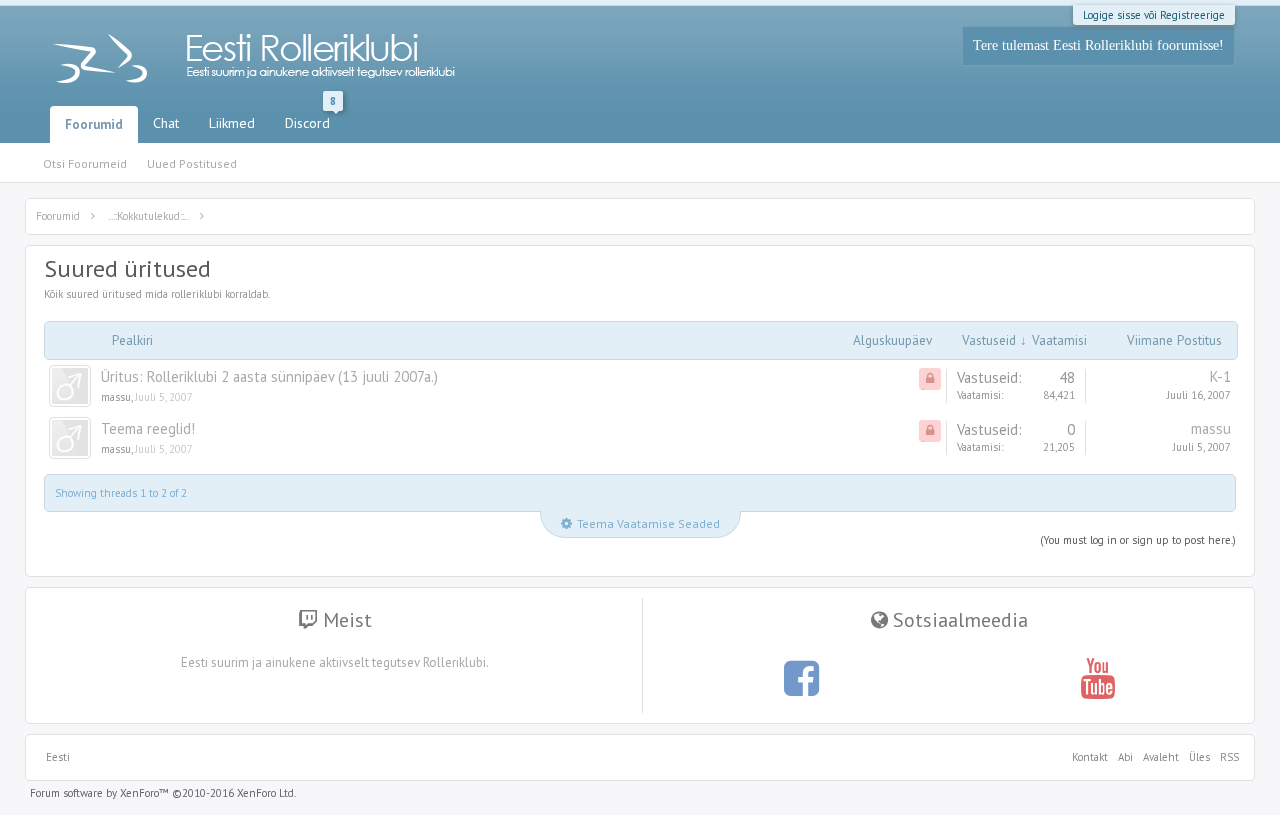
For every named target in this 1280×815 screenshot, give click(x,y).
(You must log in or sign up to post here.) (1138, 540)
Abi (1125, 757)
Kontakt (1090, 757)
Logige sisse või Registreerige (1154, 15)
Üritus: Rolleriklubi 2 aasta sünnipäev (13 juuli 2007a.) (269, 376)
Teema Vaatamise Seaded (648, 523)
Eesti (58, 757)
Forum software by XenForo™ (163, 793)
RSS (1227, 757)
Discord (310, 119)
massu (116, 397)
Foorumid (94, 124)
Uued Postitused (192, 163)
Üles (1199, 757)
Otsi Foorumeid (85, 163)
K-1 (1220, 376)
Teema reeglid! (148, 428)
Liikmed (232, 123)
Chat (166, 123)
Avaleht (1161, 757)
